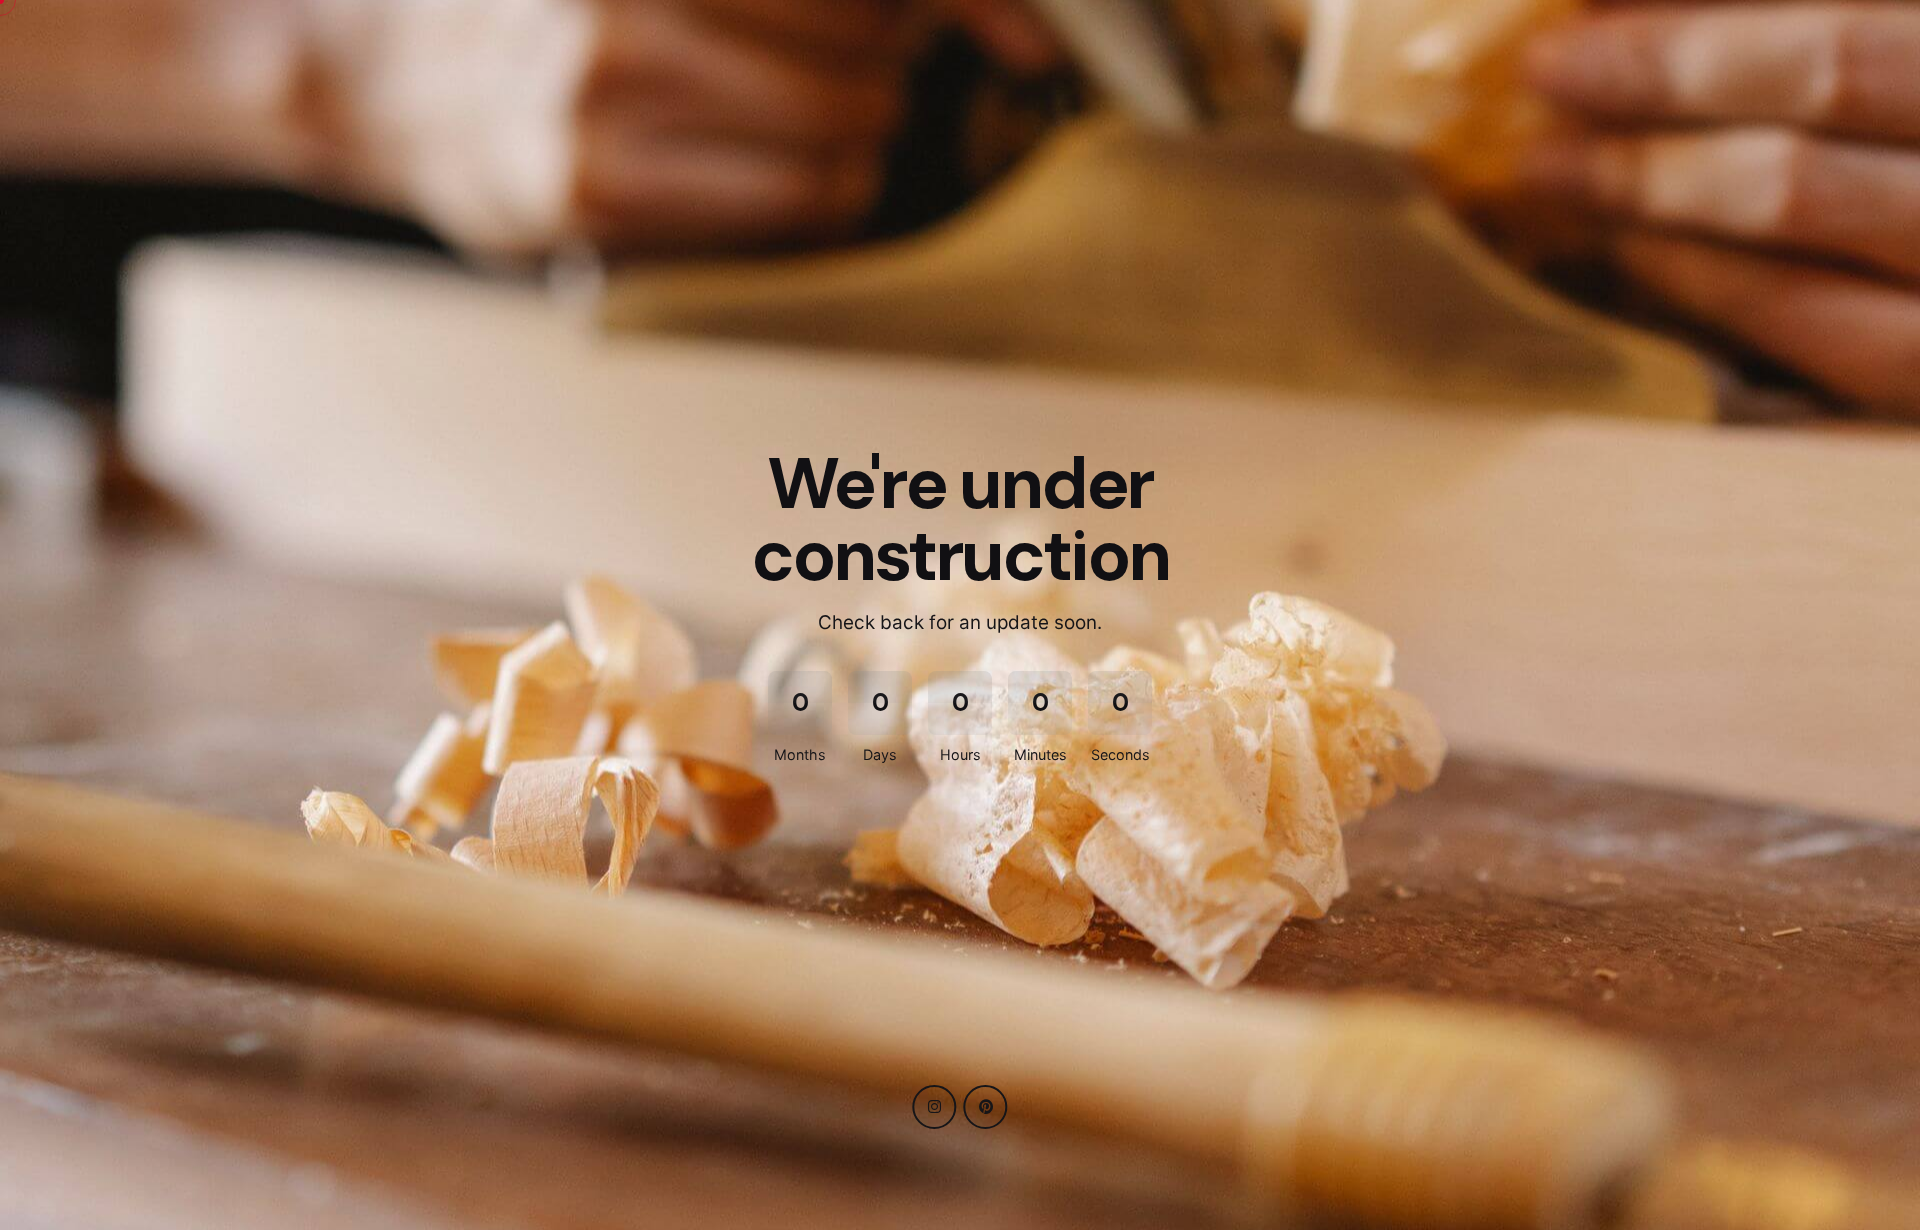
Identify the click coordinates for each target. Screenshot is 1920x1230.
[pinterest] (986, 1107)
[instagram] (934, 1107)
